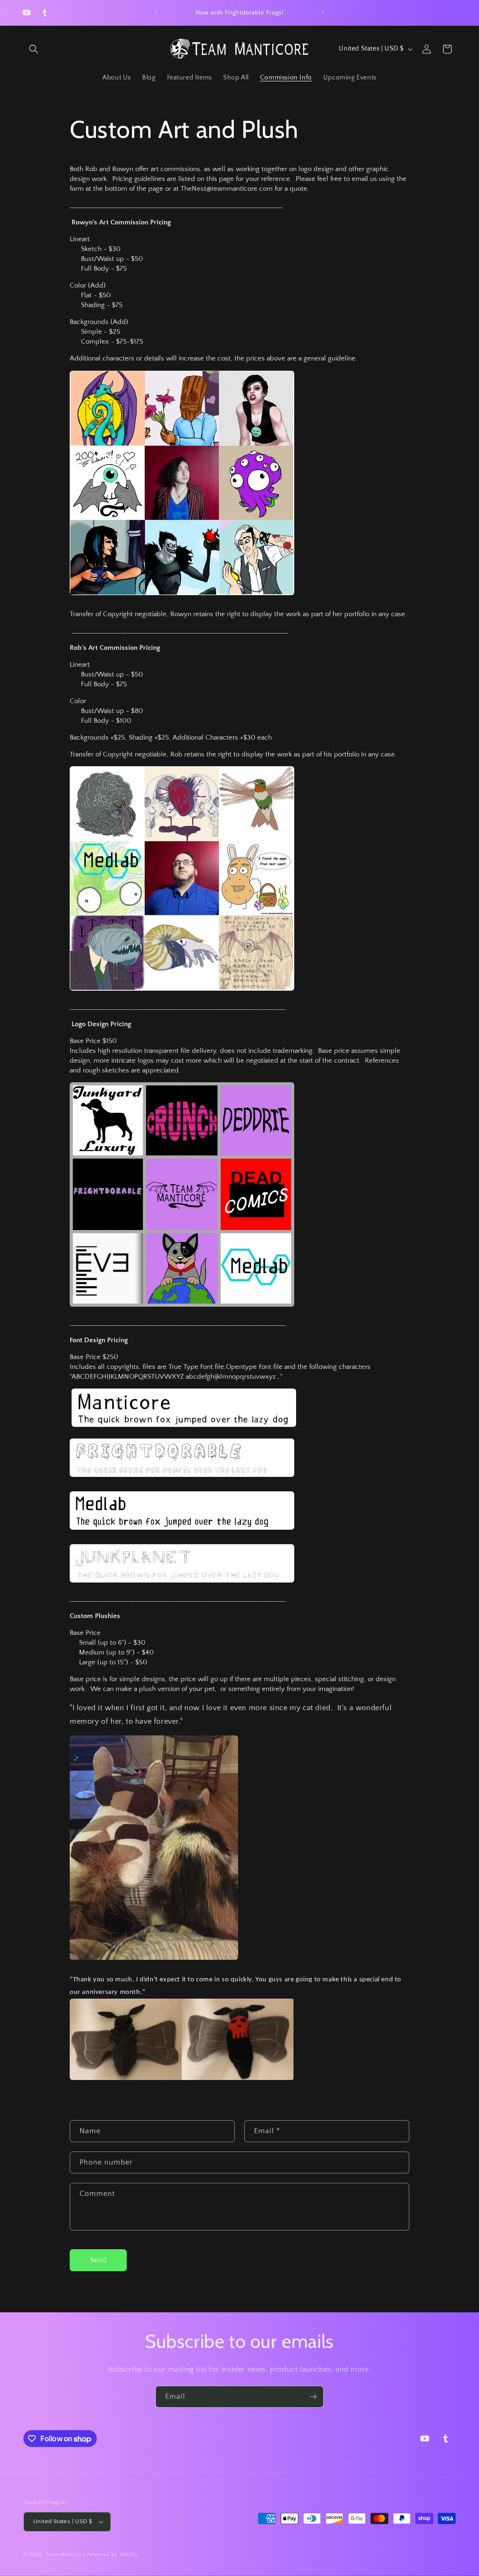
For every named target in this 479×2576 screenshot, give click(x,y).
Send (98, 2260)
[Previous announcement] (156, 13)
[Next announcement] (323, 13)
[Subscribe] (313, 2397)
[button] (34, 49)
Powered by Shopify (112, 2554)
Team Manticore (66, 2554)
